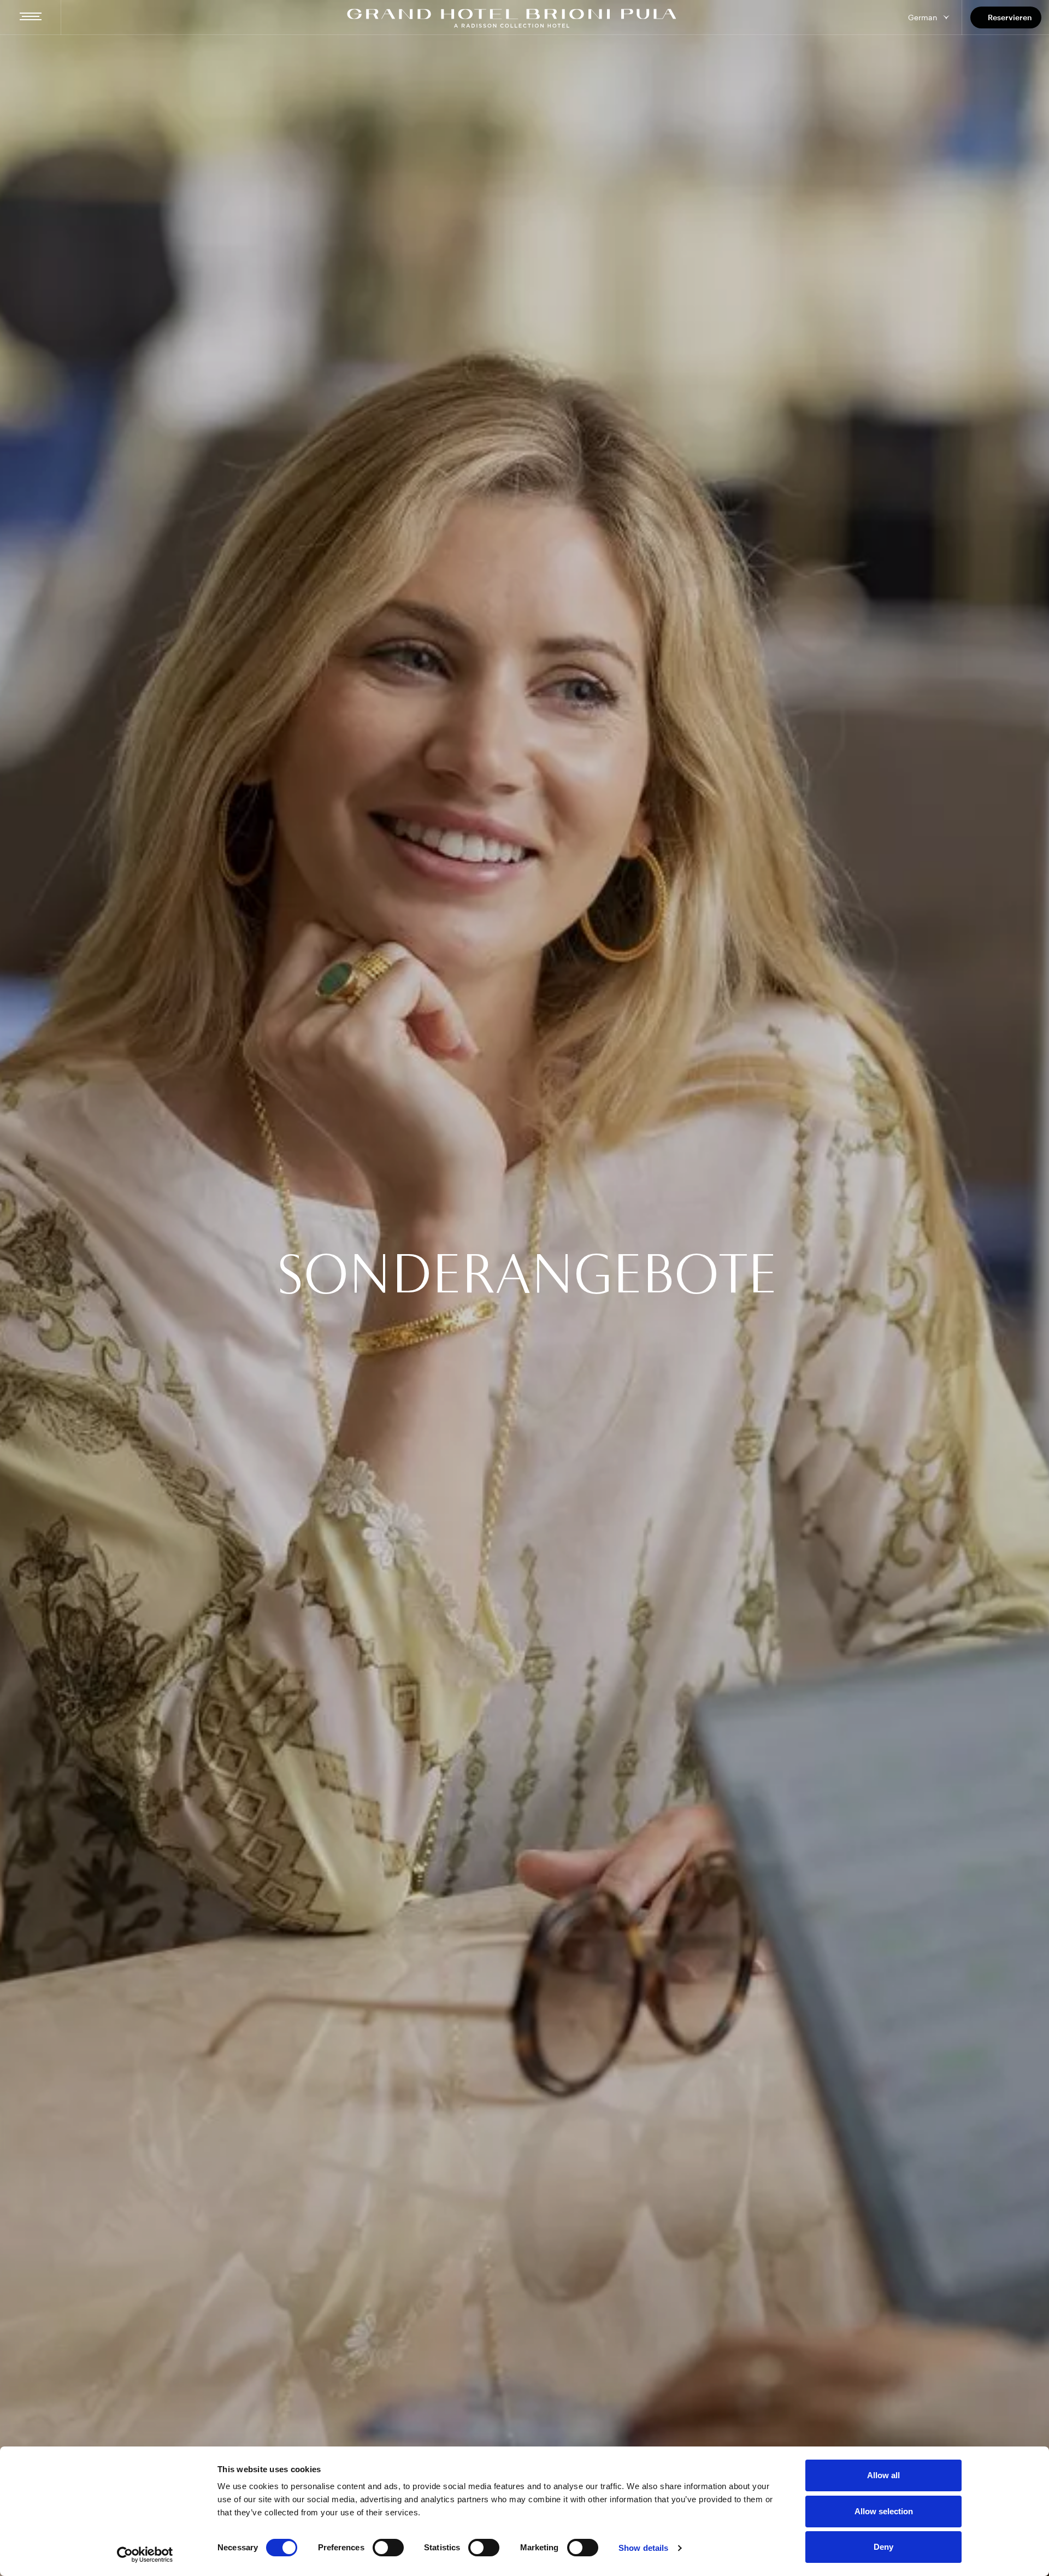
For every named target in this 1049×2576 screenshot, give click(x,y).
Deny (883, 2547)
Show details (643, 2548)
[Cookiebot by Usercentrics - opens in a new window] (145, 2555)
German (923, 17)
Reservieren (1010, 17)
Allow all (883, 2475)
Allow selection (884, 2511)
